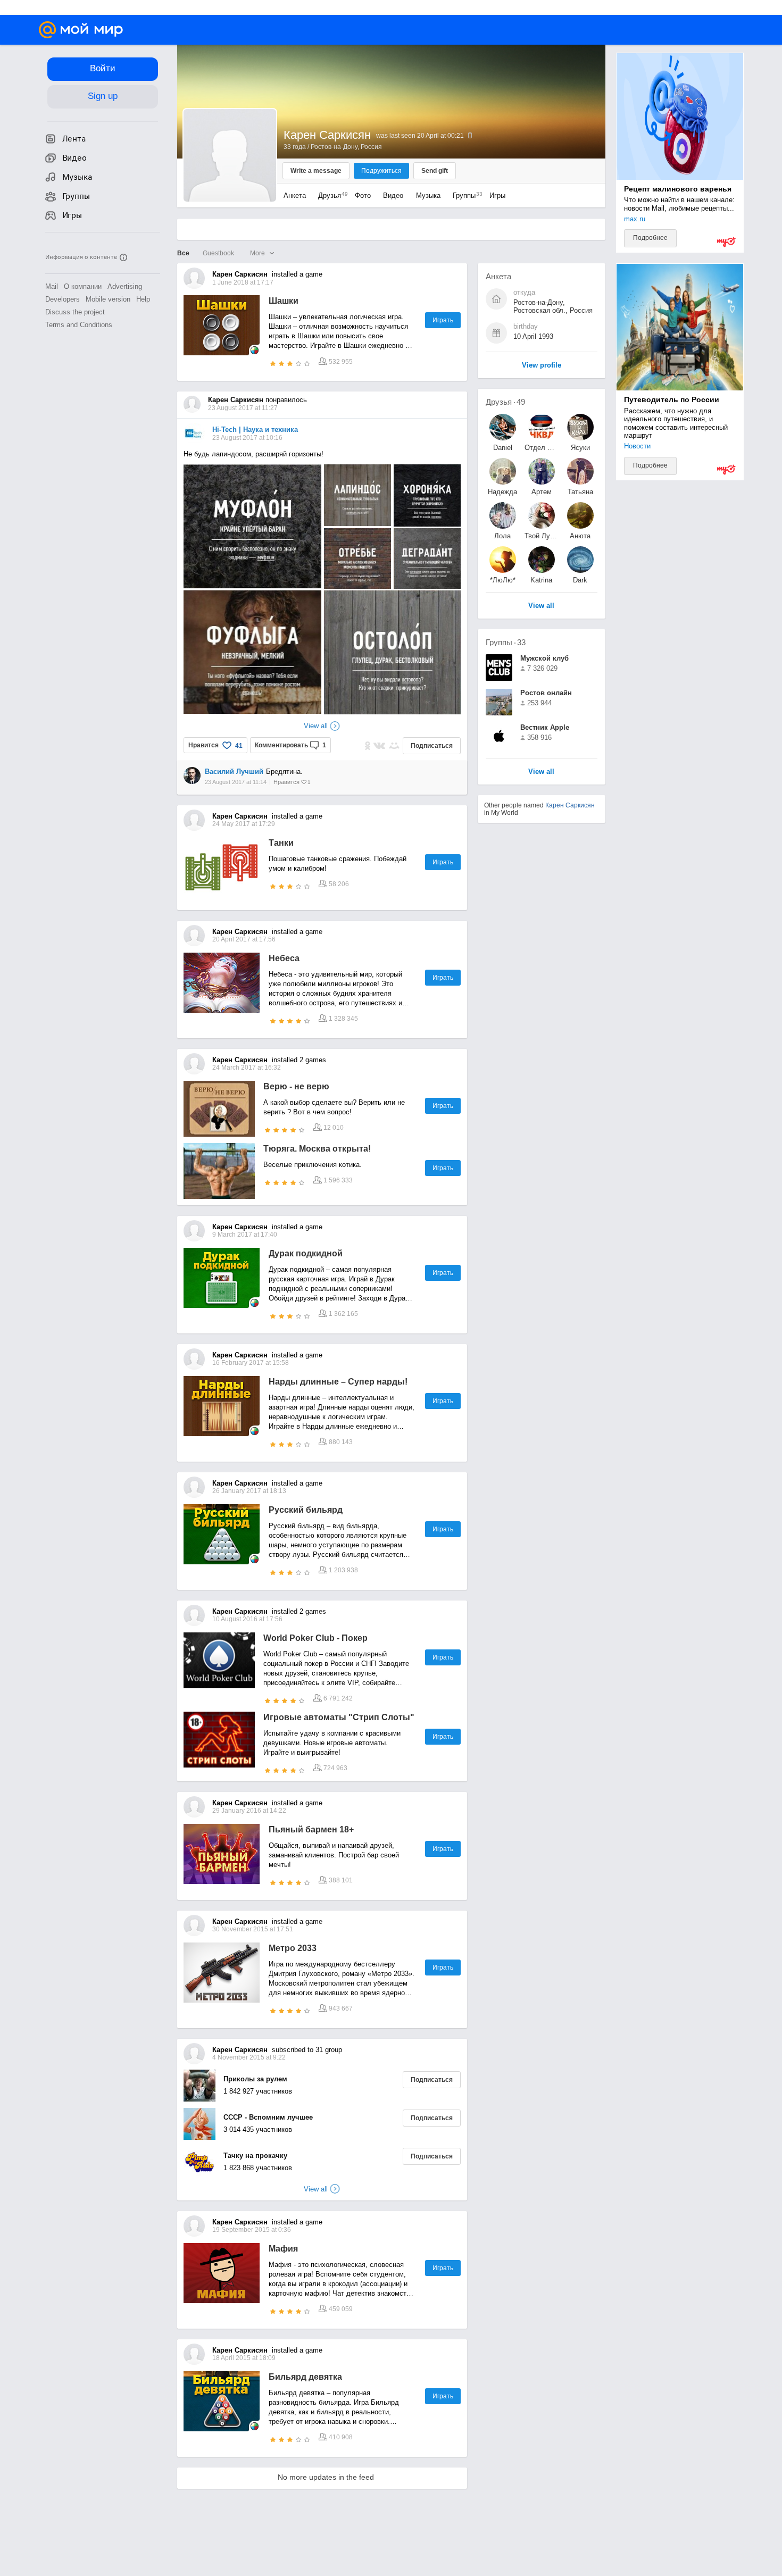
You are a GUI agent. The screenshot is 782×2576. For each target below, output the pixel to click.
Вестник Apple (545, 727)
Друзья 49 (505, 402)
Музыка (428, 195)
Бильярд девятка (305, 2377)
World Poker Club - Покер (315, 1638)
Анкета (295, 195)
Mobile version (108, 299)
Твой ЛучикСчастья (542, 536)
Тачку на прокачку (255, 2156)
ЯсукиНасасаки (580, 448)
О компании (83, 286)
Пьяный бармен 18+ (311, 1829)
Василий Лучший (234, 772)
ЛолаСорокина (502, 536)
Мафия (283, 2249)
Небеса (284, 958)
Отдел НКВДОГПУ (542, 448)
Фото (363, 195)
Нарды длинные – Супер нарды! (338, 1382)
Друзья (330, 195)
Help (143, 299)
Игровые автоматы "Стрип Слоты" (339, 1717)
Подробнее (650, 238)
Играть (443, 320)
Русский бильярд (306, 1510)
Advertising (125, 286)
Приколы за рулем (255, 2079)
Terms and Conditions (79, 325)
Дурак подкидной (306, 1253)
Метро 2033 (293, 1948)
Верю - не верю (296, 1086)
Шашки (284, 301)
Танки (281, 843)
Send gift (435, 171)
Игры (497, 195)
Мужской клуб (544, 658)
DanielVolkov (502, 448)
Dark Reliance (580, 580)
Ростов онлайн (546, 693)
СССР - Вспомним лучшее (268, 2117)
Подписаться (432, 746)
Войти (103, 68)
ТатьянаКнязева (580, 492)
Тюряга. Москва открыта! (317, 1149)
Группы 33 (506, 642)
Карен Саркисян (570, 805)
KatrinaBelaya (541, 580)
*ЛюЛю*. (503, 580)
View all (541, 772)
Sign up (103, 96)
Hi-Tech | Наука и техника (255, 430)
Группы (465, 195)
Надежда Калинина (503, 492)
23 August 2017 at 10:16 (247, 438)
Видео (394, 195)
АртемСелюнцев (542, 492)
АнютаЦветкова (580, 536)
